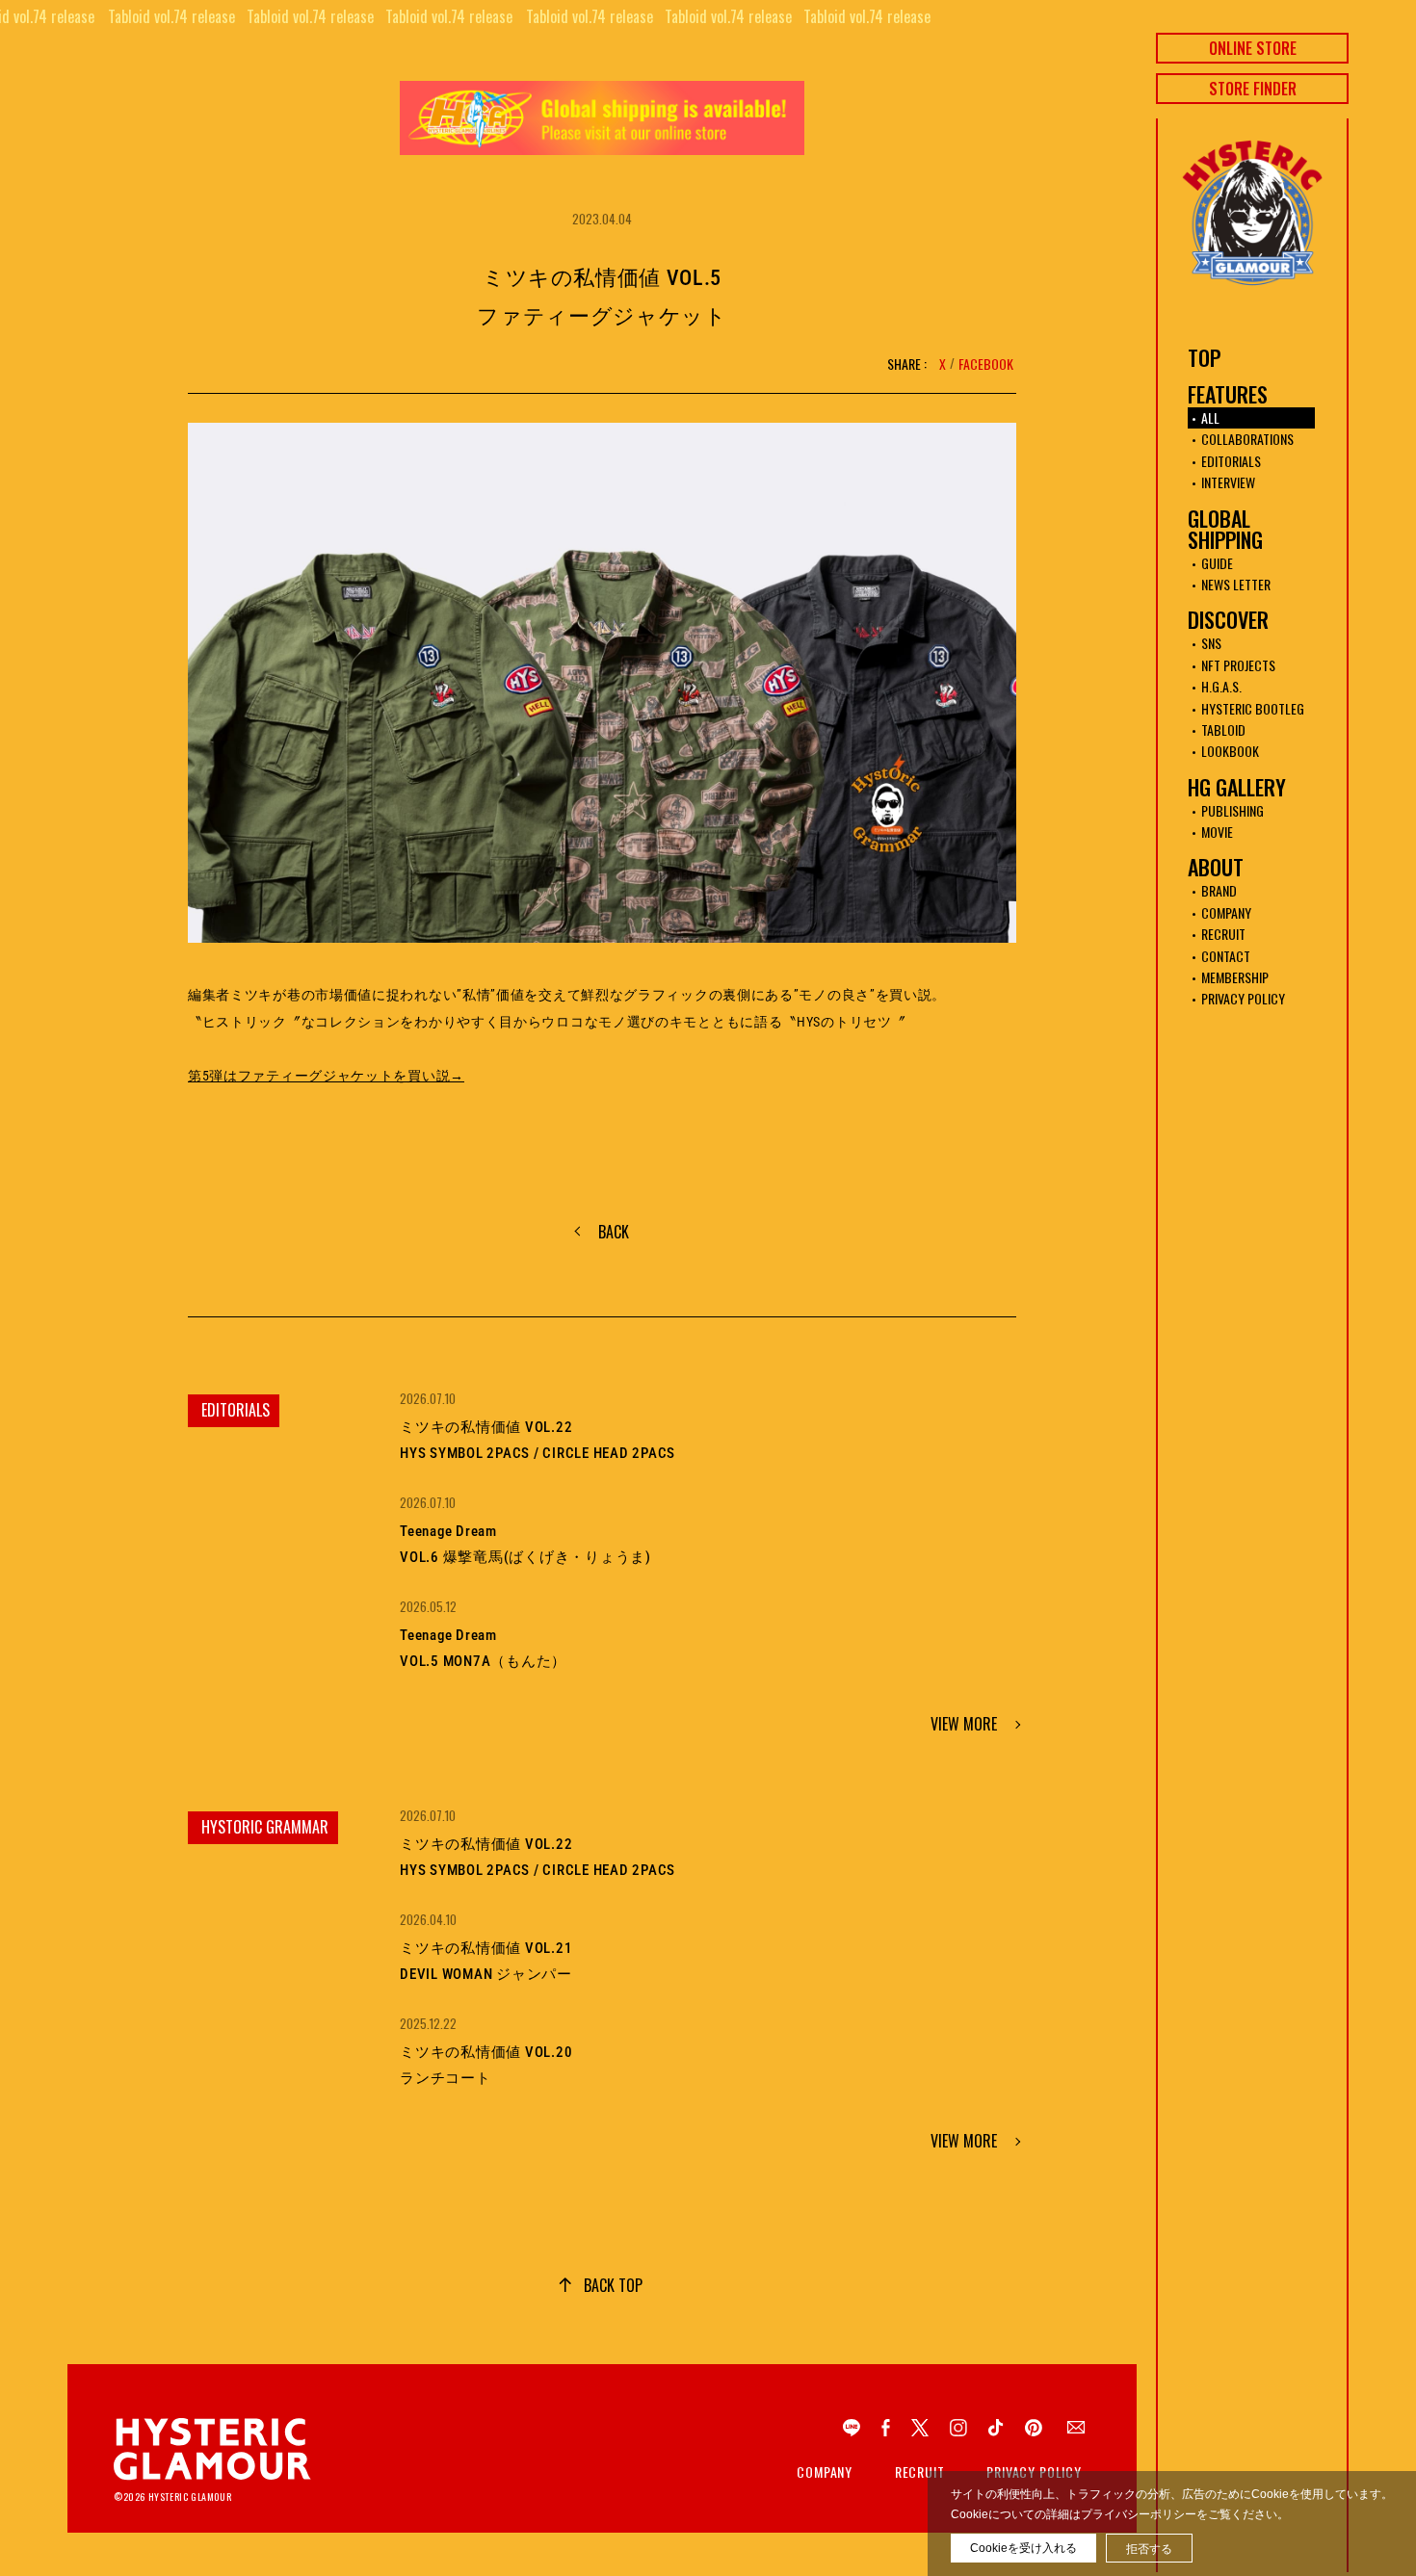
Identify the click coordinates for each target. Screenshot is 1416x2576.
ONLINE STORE (1253, 48)
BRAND (1219, 890)
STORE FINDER (1253, 89)
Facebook (986, 364)
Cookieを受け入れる (1023, 2548)
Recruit (920, 2472)
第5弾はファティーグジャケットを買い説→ (326, 1076)
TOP (1204, 357)
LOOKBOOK (1230, 751)
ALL (1210, 417)
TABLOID (1223, 729)
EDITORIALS (1231, 461)
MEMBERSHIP (1235, 977)
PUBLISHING (1232, 810)
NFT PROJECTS (1238, 665)
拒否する (1149, 2549)
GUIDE (1217, 563)
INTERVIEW (1228, 482)
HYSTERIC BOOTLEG (1253, 708)
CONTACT (1226, 956)
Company (825, 2472)
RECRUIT (1223, 934)
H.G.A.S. (1221, 686)
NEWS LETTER (1236, 584)
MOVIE (1217, 832)
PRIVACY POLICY (1243, 998)
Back (614, 1232)
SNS (1211, 643)
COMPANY (1226, 912)
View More (964, 1724)
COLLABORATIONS (1247, 439)
